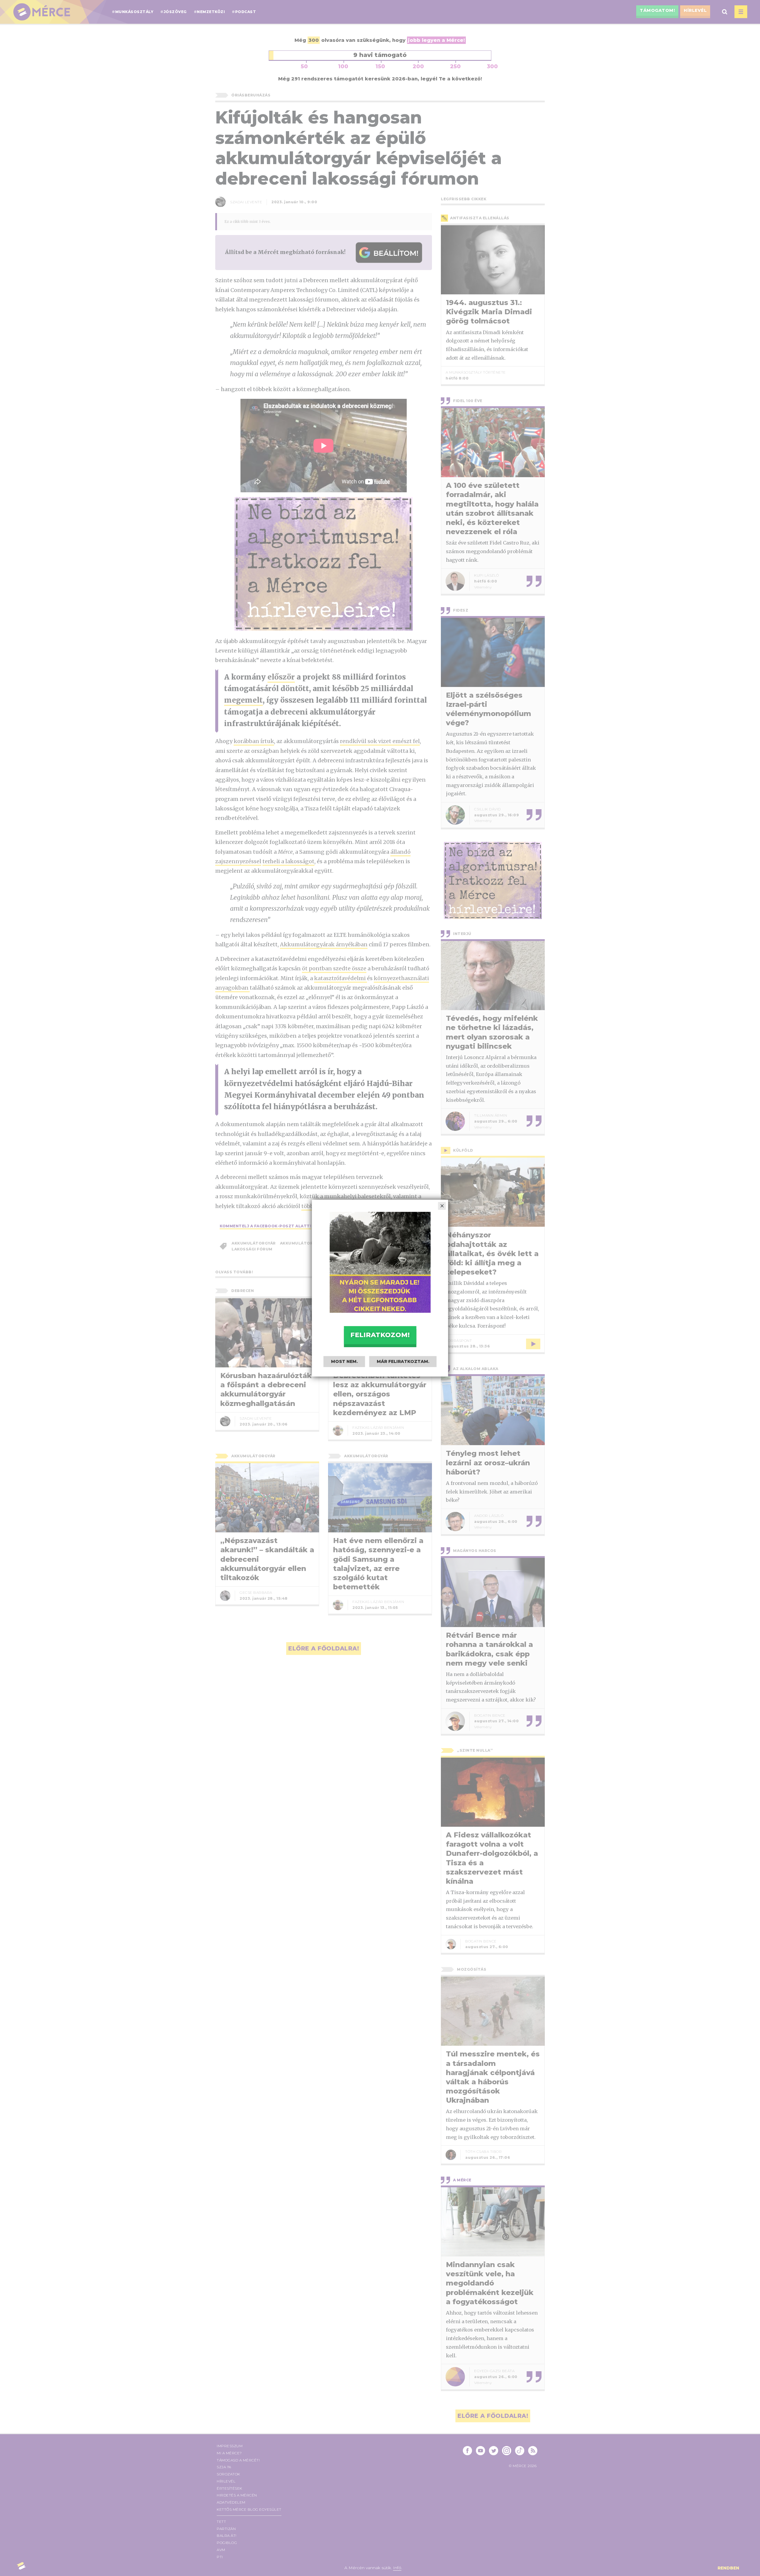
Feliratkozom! (380, 1335)
